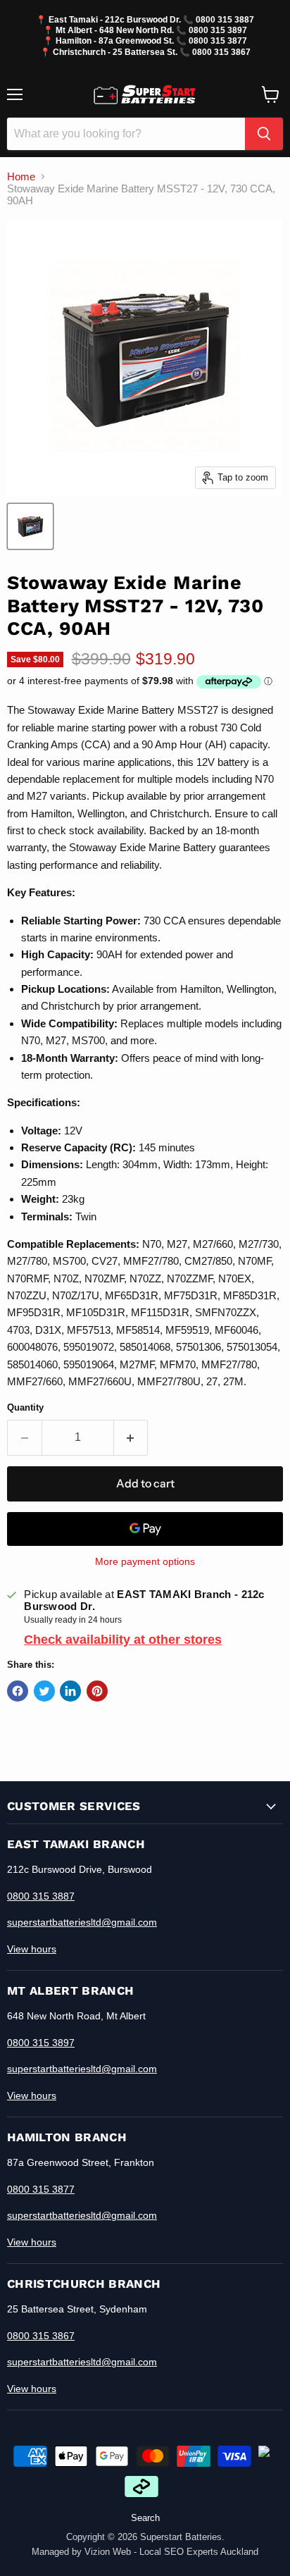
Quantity (25, 1407)
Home (21, 177)
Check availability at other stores (123, 1640)
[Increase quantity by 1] (131, 1437)
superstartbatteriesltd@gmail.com (82, 1922)
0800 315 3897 (218, 30)
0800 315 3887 (225, 19)
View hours (32, 1949)
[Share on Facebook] (18, 1691)
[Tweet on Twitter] (44, 1691)
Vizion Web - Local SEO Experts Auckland (171, 2552)
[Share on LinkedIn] (70, 1691)
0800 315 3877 (218, 41)
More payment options (145, 1561)
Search (145, 2518)
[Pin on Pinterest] (97, 1691)
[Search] (264, 134)
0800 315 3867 (221, 52)
